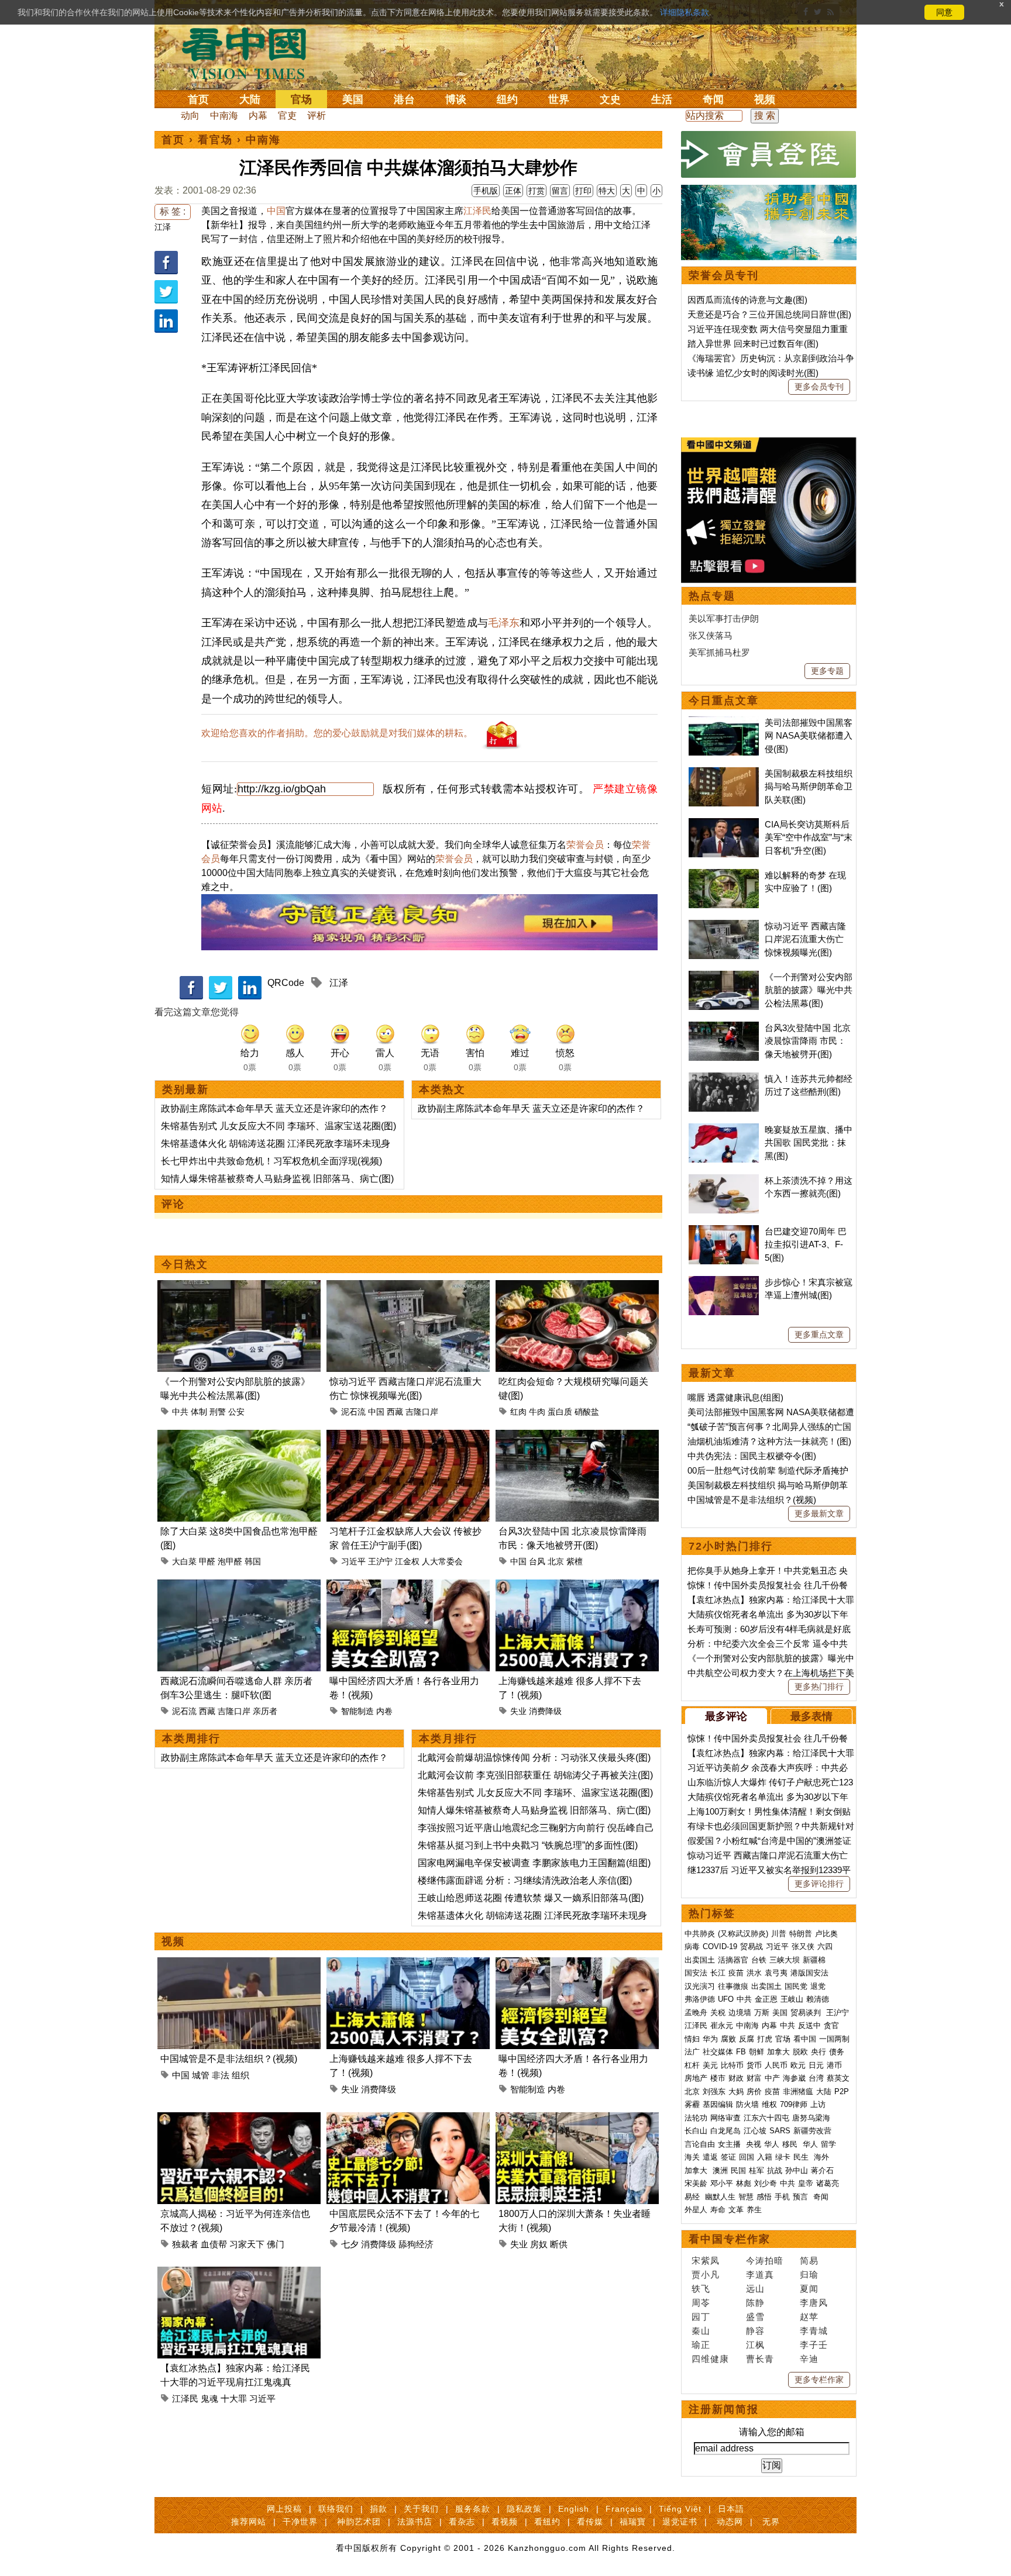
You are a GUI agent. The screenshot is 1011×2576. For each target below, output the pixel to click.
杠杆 (692, 2065)
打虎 (765, 2039)
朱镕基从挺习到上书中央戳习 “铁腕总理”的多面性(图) (528, 1845)
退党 (818, 1986)
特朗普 (801, 1934)
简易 (809, 2261)
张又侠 (803, 1946)
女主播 (730, 2144)
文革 (736, 2210)
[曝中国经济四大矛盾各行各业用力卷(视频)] (408, 1586)
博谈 (456, 99)
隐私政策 (524, 2509)
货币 (754, 2065)
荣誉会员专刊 (724, 275)
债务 (837, 2052)
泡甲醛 (230, 1561)
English (574, 2509)
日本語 (731, 2509)
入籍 (765, 2157)
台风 (537, 1561)
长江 (718, 1973)
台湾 (816, 2078)
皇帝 (806, 2183)
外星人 (696, 2210)
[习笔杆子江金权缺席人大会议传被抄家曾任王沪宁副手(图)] (408, 1437)
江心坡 (755, 2131)
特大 (607, 191)
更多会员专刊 (819, 387)
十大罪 (234, 2399)
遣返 (710, 2157)
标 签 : (173, 211)
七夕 (350, 2244)
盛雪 (755, 2317)
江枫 (755, 2345)
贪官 (831, 2025)
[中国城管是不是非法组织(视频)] (239, 1964)
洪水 (754, 1973)
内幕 (258, 115)
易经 (693, 2197)
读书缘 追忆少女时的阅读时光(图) (753, 373)
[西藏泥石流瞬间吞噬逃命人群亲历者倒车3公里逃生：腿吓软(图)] (239, 1586)
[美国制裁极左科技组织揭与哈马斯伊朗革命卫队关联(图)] (724, 773)
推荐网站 (249, 2522)
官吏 (287, 115)
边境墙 (740, 2013)
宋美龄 (696, 2183)
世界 (559, 99)
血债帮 (214, 2244)
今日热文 (185, 1264)
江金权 (407, 1561)
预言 (802, 2197)
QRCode (286, 983)
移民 (790, 2144)
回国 (747, 2157)
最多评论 (726, 1716)
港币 (834, 2065)
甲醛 (207, 1561)
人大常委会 (442, 1561)
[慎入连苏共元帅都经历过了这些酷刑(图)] (724, 1079)
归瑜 (809, 2275)
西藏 (395, 1412)
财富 (754, 2078)
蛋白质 (560, 1412)
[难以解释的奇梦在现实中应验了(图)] (724, 875)
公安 (236, 1412)
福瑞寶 (633, 2522)
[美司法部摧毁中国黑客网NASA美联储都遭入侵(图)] (724, 723)
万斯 (762, 2013)
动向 (190, 115)
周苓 (701, 2303)
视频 (765, 99)
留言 (560, 191)
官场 (301, 99)
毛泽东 (504, 623)
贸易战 (752, 1946)
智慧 (746, 2197)
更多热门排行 (819, 1687)
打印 (583, 191)
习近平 (353, 1561)
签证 (728, 2157)
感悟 (764, 2197)
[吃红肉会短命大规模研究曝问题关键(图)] (577, 1287)
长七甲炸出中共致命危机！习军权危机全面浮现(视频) (271, 1161)
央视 (754, 2144)
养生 (754, 2210)
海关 (692, 2157)
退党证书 (680, 2522)
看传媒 (590, 2522)
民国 (738, 2170)
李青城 (814, 2331)
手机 (782, 2197)
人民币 (776, 2065)
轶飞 (701, 2289)
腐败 (728, 2039)
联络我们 (336, 2509)
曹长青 (760, 2359)
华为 (710, 2039)
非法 (221, 2075)
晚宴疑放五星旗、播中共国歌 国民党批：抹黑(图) (809, 1143)
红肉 (518, 1412)
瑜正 (701, 2345)
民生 (802, 2157)
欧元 (798, 2065)
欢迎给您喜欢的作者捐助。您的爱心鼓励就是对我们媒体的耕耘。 (337, 733)
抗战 (775, 2170)
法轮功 (696, 2118)
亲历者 (265, 1711)
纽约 (507, 99)
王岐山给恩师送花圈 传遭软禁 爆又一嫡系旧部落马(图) (531, 1898)
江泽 (163, 227)
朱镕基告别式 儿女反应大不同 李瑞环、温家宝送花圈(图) (278, 1126)
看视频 (505, 2522)
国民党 (796, 1986)
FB (741, 2052)
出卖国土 (700, 1960)
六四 (825, 1946)
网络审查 (725, 2118)
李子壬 (814, 2345)
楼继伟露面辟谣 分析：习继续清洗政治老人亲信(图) (525, 1880)
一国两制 (834, 2039)
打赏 (537, 191)
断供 (559, 2244)
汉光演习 (700, 1986)
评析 (317, 115)
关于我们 (421, 2509)
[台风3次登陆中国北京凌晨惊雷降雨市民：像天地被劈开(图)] (577, 1437)
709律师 (794, 2104)
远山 (755, 2289)
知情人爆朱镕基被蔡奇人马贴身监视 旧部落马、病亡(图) (277, 1179)
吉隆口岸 (422, 1412)
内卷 (384, 1711)
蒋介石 (823, 2170)
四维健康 (710, 2359)
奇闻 (713, 99)
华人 (772, 2144)
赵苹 (809, 2317)
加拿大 (778, 2052)
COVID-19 (720, 1946)
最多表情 (811, 1716)
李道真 (760, 2275)
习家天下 (247, 2244)
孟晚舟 (696, 2013)
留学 (828, 2144)
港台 (404, 99)
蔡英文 (838, 2078)
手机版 (486, 191)
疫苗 (736, 1973)
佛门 (276, 2244)
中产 (772, 2078)
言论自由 (700, 2144)
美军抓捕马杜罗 (719, 652)
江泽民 (477, 211)
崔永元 (722, 2025)
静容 (755, 2331)
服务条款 (473, 2509)
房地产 (696, 2078)
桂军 (756, 2170)
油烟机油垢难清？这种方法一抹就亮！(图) (769, 1441)
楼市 (718, 2078)
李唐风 (814, 2303)
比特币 (732, 2065)
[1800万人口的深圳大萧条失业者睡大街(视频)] (577, 2119)
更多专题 (827, 671)
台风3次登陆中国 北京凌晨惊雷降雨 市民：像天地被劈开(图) (808, 1041)
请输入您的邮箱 (772, 2432)
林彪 (744, 2183)
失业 (518, 1711)
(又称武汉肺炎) (743, 1934)
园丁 (701, 2317)
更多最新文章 (819, 1513)
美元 (710, 2065)
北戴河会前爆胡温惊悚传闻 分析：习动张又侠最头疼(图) (534, 1758)
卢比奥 (826, 1934)
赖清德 (818, 1999)
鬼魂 (209, 2399)
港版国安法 (809, 1973)
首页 (198, 99)
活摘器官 (733, 1960)
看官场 (215, 140)
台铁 (759, 1960)
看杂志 (462, 2522)
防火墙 (747, 2104)
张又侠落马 (711, 635)
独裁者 (185, 2244)
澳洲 (720, 2170)
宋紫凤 (706, 2261)
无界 (771, 2522)
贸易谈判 (807, 2013)
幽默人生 (720, 2197)
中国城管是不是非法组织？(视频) (229, 2059)
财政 (736, 2078)
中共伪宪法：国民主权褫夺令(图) (752, 1456)
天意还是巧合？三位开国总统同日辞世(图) (769, 314)
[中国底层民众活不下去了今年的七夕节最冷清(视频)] (408, 2119)
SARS (780, 2131)
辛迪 (809, 2359)
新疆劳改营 (812, 2131)
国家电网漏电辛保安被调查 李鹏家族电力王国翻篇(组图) (534, 1863)
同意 (944, 12)
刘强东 (714, 2092)
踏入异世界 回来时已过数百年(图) (753, 344)
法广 (692, 2052)
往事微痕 (733, 1986)
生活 (662, 99)
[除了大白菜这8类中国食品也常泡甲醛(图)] (239, 1437)
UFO (726, 1999)
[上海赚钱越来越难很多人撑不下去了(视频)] (577, 1586)
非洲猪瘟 (798, 2092)
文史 (610, 99)
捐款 (379, 2509)
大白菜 (184, 1561)
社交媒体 (718, 2052)
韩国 (253, 1561)
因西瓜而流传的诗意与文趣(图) (747, 300)
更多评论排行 (819, 1884)
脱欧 (800, 2052)
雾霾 (692, 2104)
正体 (513, 191)
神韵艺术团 (359, 2522)
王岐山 (792, 1999)
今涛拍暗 (765, 2261)
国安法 (696, 1973)
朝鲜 (756, 2052)
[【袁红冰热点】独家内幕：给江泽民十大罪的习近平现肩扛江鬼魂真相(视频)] (239, 2273)
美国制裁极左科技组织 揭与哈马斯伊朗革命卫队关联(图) (809, 787)
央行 (819, 2052)
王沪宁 (380, 1561)
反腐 (747, 2039)
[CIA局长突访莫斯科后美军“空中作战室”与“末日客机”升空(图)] (724, 824)
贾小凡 (706, 2275)
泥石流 (353, 1412)
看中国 (251, 53)
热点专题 (712, 596)
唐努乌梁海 (811, 2118)
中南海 (224, 115)
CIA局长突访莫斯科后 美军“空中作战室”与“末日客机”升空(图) (809, 837)
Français (624, 2509)
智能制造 (357, 1711)
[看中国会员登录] (769, 154)
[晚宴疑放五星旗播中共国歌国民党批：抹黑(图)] (724, 1130)
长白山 (696, 2131)
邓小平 (722, 2183)
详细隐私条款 (685, 12)
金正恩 (766, 1999)
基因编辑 (718, 2104)
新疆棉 (814, 1960)
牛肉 (537, 1412)
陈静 (755, 2303)
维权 (769, 2104)
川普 (779, 1934)
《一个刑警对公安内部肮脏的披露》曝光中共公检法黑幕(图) (809, 990)
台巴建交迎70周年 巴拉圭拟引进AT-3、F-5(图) (806, 1244)
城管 (201, 2075)
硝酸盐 (587, 1412)
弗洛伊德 (700, 1999)
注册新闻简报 (724, 2409)
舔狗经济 (416, 2244)
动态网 (730, 2522)
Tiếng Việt (680, 2509)
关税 (718, 2013)
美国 (353, 99)
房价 (754, 2092)
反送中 (809, 2025)
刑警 (218, 1412)
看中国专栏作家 (730, 2239)
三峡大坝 (785, 1960)
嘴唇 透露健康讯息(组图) (735, 1397)
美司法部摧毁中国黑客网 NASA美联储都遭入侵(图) (809, 736)
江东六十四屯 (766, 2118)
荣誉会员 (585, 845)
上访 (818, 2104)
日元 (816, 2065)
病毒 (692, 1946)
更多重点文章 (819, 1334)
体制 (199, 1412)
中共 (180, 1412)
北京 (556, 1561)
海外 (823, 2157)
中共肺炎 (700, 1934)
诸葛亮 (828, 2183)
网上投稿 (284, 2509)
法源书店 (415, 2522)
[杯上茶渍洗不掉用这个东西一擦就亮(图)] (724, 1180)
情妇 (692, 2039)
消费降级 (545, 1711)
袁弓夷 (776, 1973)
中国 (276, 211)
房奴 (539, 2244)
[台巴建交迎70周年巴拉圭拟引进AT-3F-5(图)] (724, 1231)
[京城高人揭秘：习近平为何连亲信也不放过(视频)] (239, 2119)
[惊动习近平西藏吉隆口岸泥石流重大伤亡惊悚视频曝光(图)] (408, 1287)
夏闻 (809, 2289)
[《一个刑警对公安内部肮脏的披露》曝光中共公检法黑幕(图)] (239, 1287)
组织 (240, 2075)
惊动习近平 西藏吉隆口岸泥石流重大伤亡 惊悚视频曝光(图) (805, 939)
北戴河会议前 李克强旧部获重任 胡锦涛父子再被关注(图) (535, 1775)
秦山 (701, 2331)
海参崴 (794, 2078)
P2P (842, 2092)
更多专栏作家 (819, 2380)
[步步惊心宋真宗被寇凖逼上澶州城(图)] (724, 1282)
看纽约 (547, 2522)
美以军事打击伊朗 (724, 618)
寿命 (718, 2210)
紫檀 (575, 1561)
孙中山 (797, 2170)
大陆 (250, 99)
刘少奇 (766, 2183)
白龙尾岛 (725, 2131)
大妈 (736, 2092)
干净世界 (300, 2522)
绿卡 (783, 2157)
